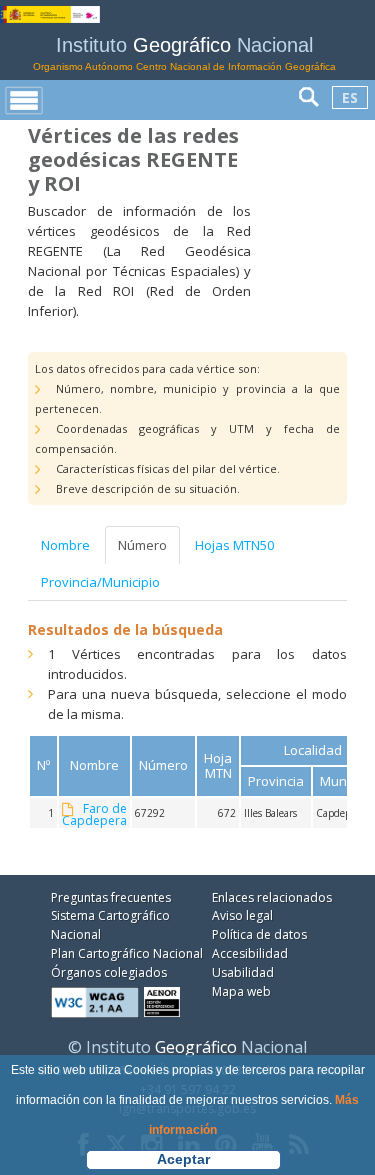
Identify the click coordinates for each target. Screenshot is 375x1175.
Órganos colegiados (109, 972)
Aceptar (183, 1159)
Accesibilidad (250, 953)
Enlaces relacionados (272, 897)
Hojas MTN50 (234, 545)
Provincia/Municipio (100, 582)
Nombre (65, 545)
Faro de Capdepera (94, 815)
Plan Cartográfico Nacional (127, 953)
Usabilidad (243, 972)
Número (142, 545)
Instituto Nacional (184, 53)
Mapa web (241, 991)
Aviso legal (242, 915)
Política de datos (259, 934)
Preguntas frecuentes (111, 897)
